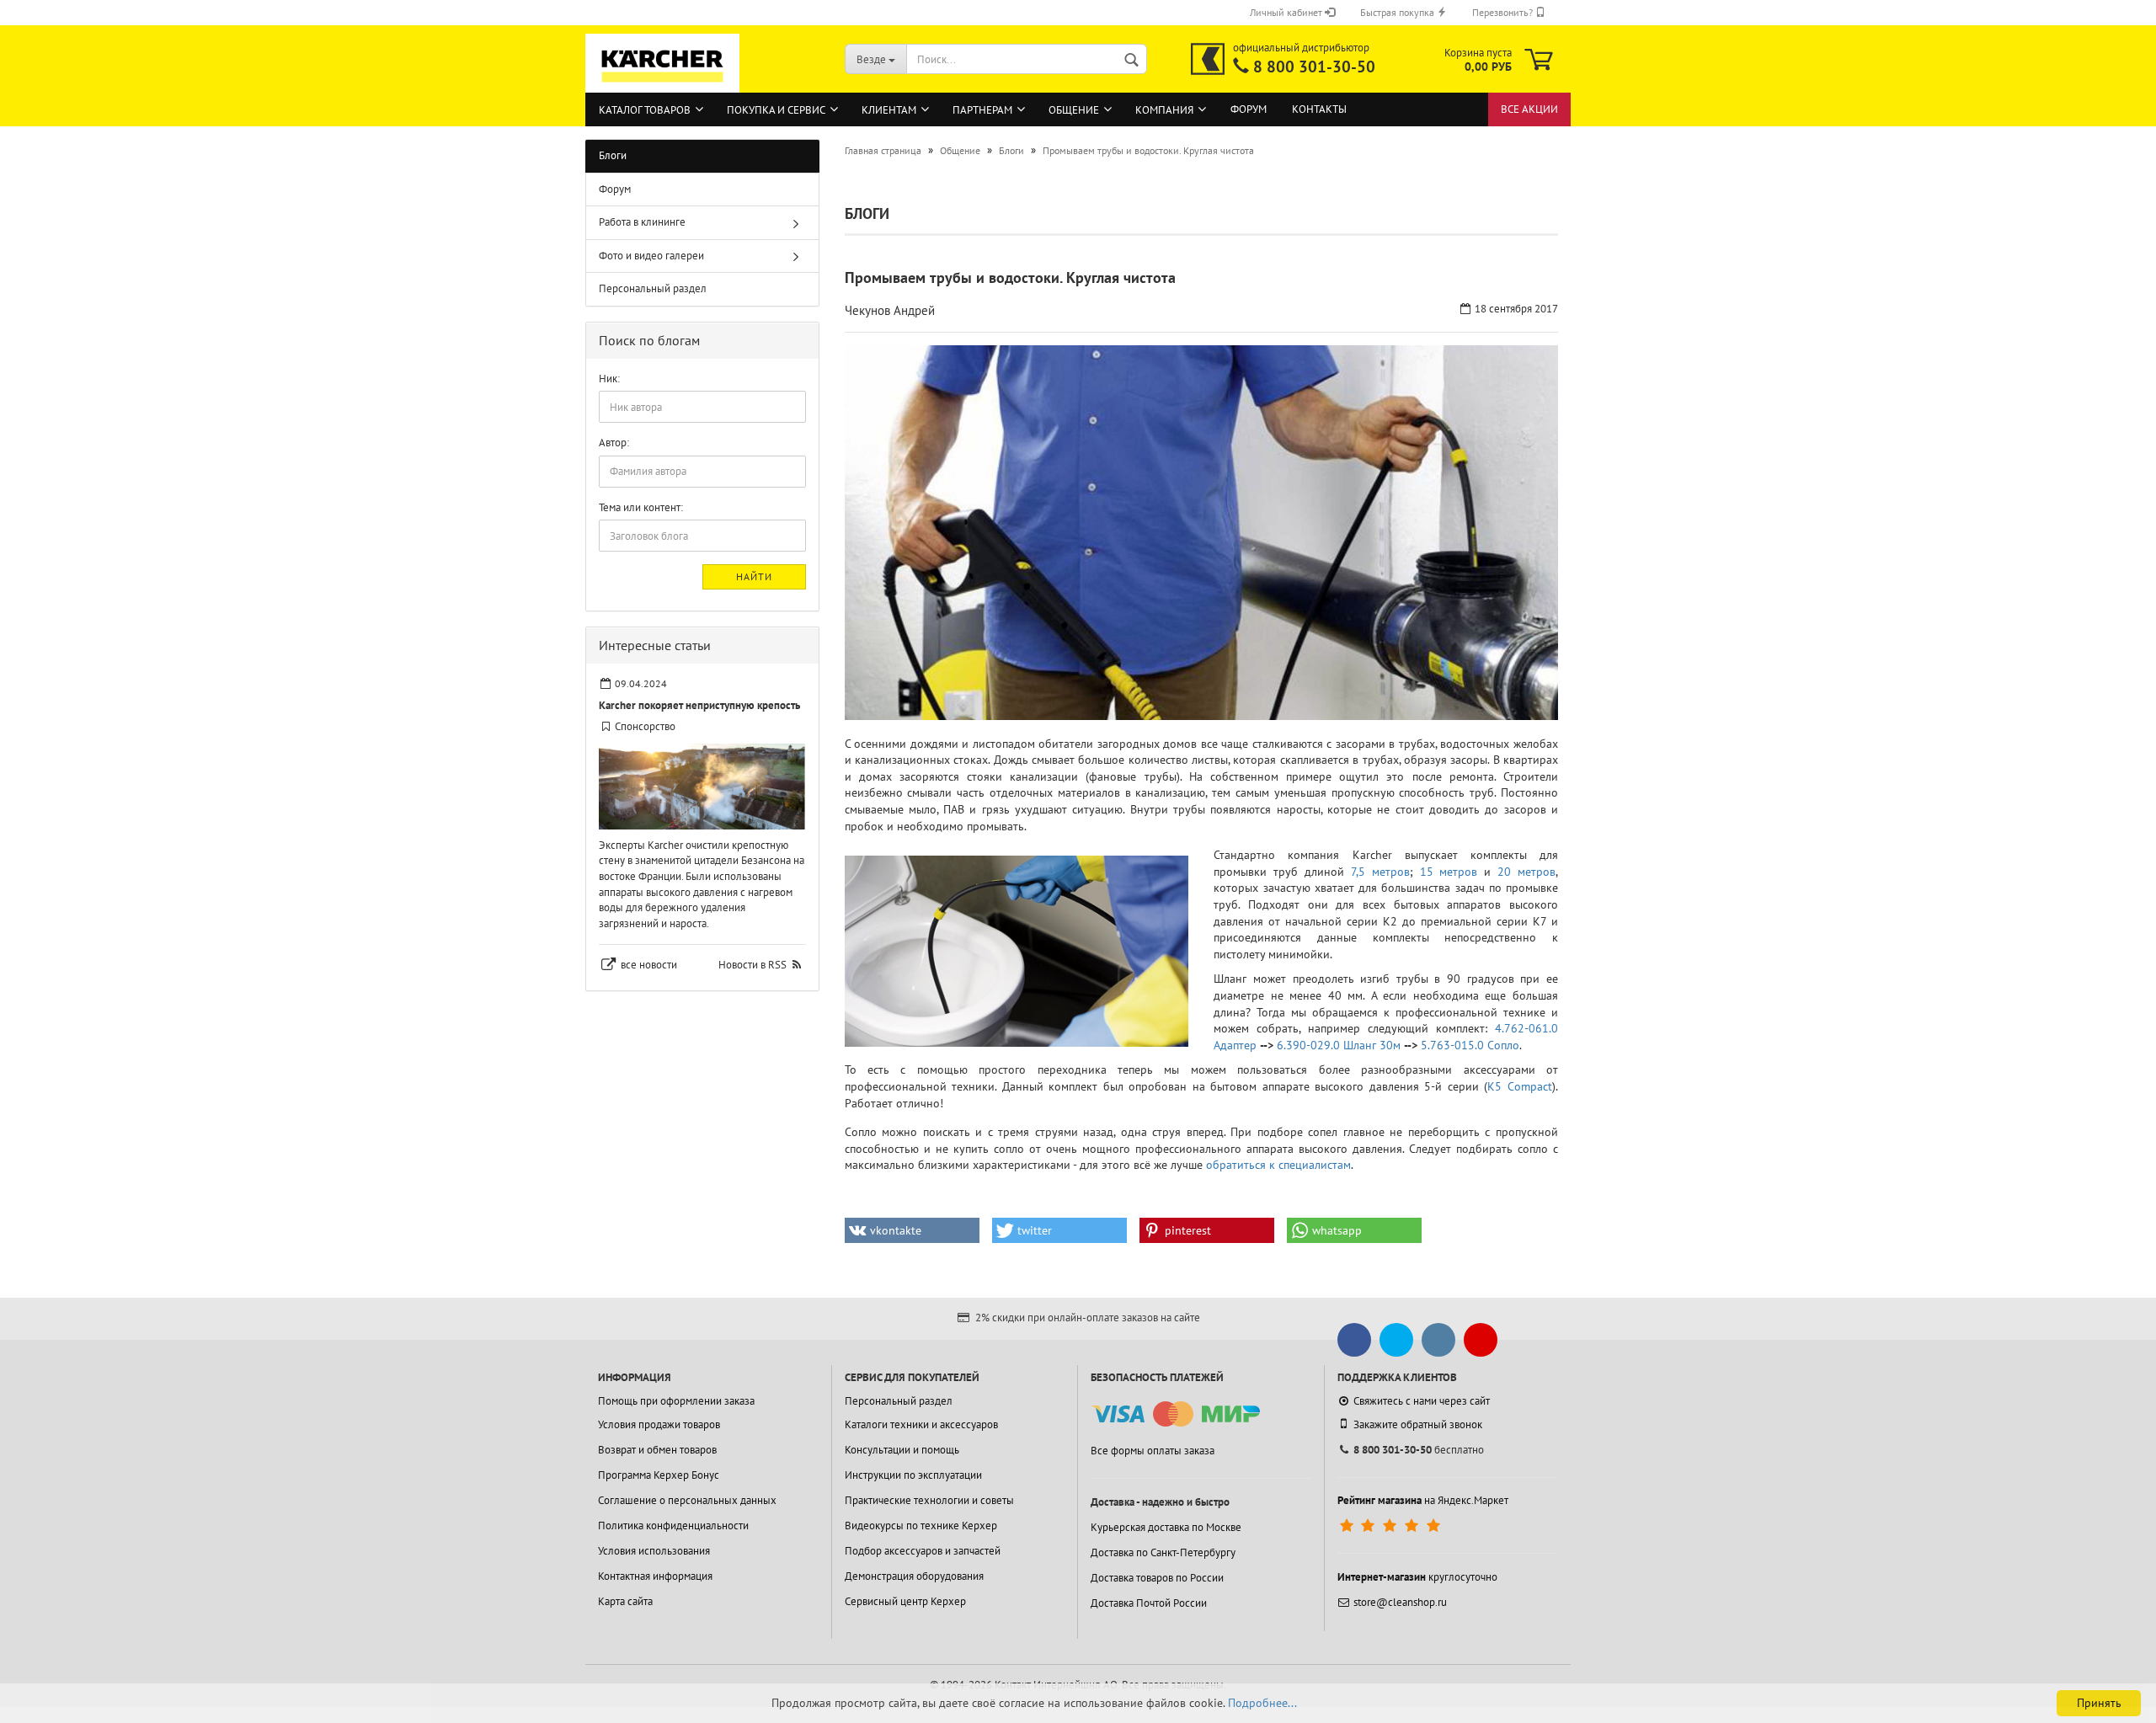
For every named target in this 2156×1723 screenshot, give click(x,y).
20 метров (1526, 872)
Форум (1249, 109)
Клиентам (889, 110)
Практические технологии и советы (929, 1500)
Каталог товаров (645, 110)
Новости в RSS (752, 965)
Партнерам (982, 110)
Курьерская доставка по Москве (1166, 1527)
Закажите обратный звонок (1418, 1424)
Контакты (1319, 109)
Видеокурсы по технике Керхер (921, 1526)
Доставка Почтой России (1149, 1603)
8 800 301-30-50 (1314, 67)
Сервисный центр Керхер (905, 1601)
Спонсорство (645, 726)
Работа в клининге (642, 222)
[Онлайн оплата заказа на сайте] (1175, 1414)
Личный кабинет (1287, 12)
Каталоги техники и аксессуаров (921, 1424)
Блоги (613, 155)
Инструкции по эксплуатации (913, 1475)
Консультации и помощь (902, 1450)
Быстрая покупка (1398, 12)
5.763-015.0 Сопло (1470, 1045)
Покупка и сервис (776, 110)
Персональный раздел (653, 288)
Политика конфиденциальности (673, 1526)
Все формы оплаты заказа (1153, 1451)
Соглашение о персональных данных (687, 1500)
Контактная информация (655, 1576)
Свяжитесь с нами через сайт (1422, 1401)
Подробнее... (1262, 1703)
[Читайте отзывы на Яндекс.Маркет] (1392, 1526)
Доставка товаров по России (1157, 1578)
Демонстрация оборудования (914, 1576)
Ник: (609, 379)
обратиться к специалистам (1278, 1165)
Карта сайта (625, 1601)
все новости (649, 965)
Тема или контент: (641, 507)
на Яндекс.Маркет (1423, 1500)
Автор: (614, 443)
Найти (754, 576)
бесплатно (1419, 1450)
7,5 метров (1380, 872)
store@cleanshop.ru (1400, 1602)
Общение (1074, 110)
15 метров (1449, 872)
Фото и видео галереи (651, 256)
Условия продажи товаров (659, 1424)
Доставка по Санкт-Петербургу (1163, 1552)
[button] (912, 1230)
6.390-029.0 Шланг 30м (1339, 1045)
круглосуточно (1417, 1577)
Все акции (1529, 109)
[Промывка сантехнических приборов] (1017, 951)
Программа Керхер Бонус (659, 1475)
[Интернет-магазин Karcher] (663, 84)
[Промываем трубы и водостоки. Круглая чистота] (1202, 533)
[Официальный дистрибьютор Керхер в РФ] (1208, 59)
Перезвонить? (1504, 12)
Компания (1164, 110)
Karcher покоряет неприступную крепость (699, 705)
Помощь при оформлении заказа (676, 1401)
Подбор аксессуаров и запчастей (923, 1551)
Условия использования (654, 1551)
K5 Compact (1520, 1086)
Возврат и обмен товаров (657, 1450)
